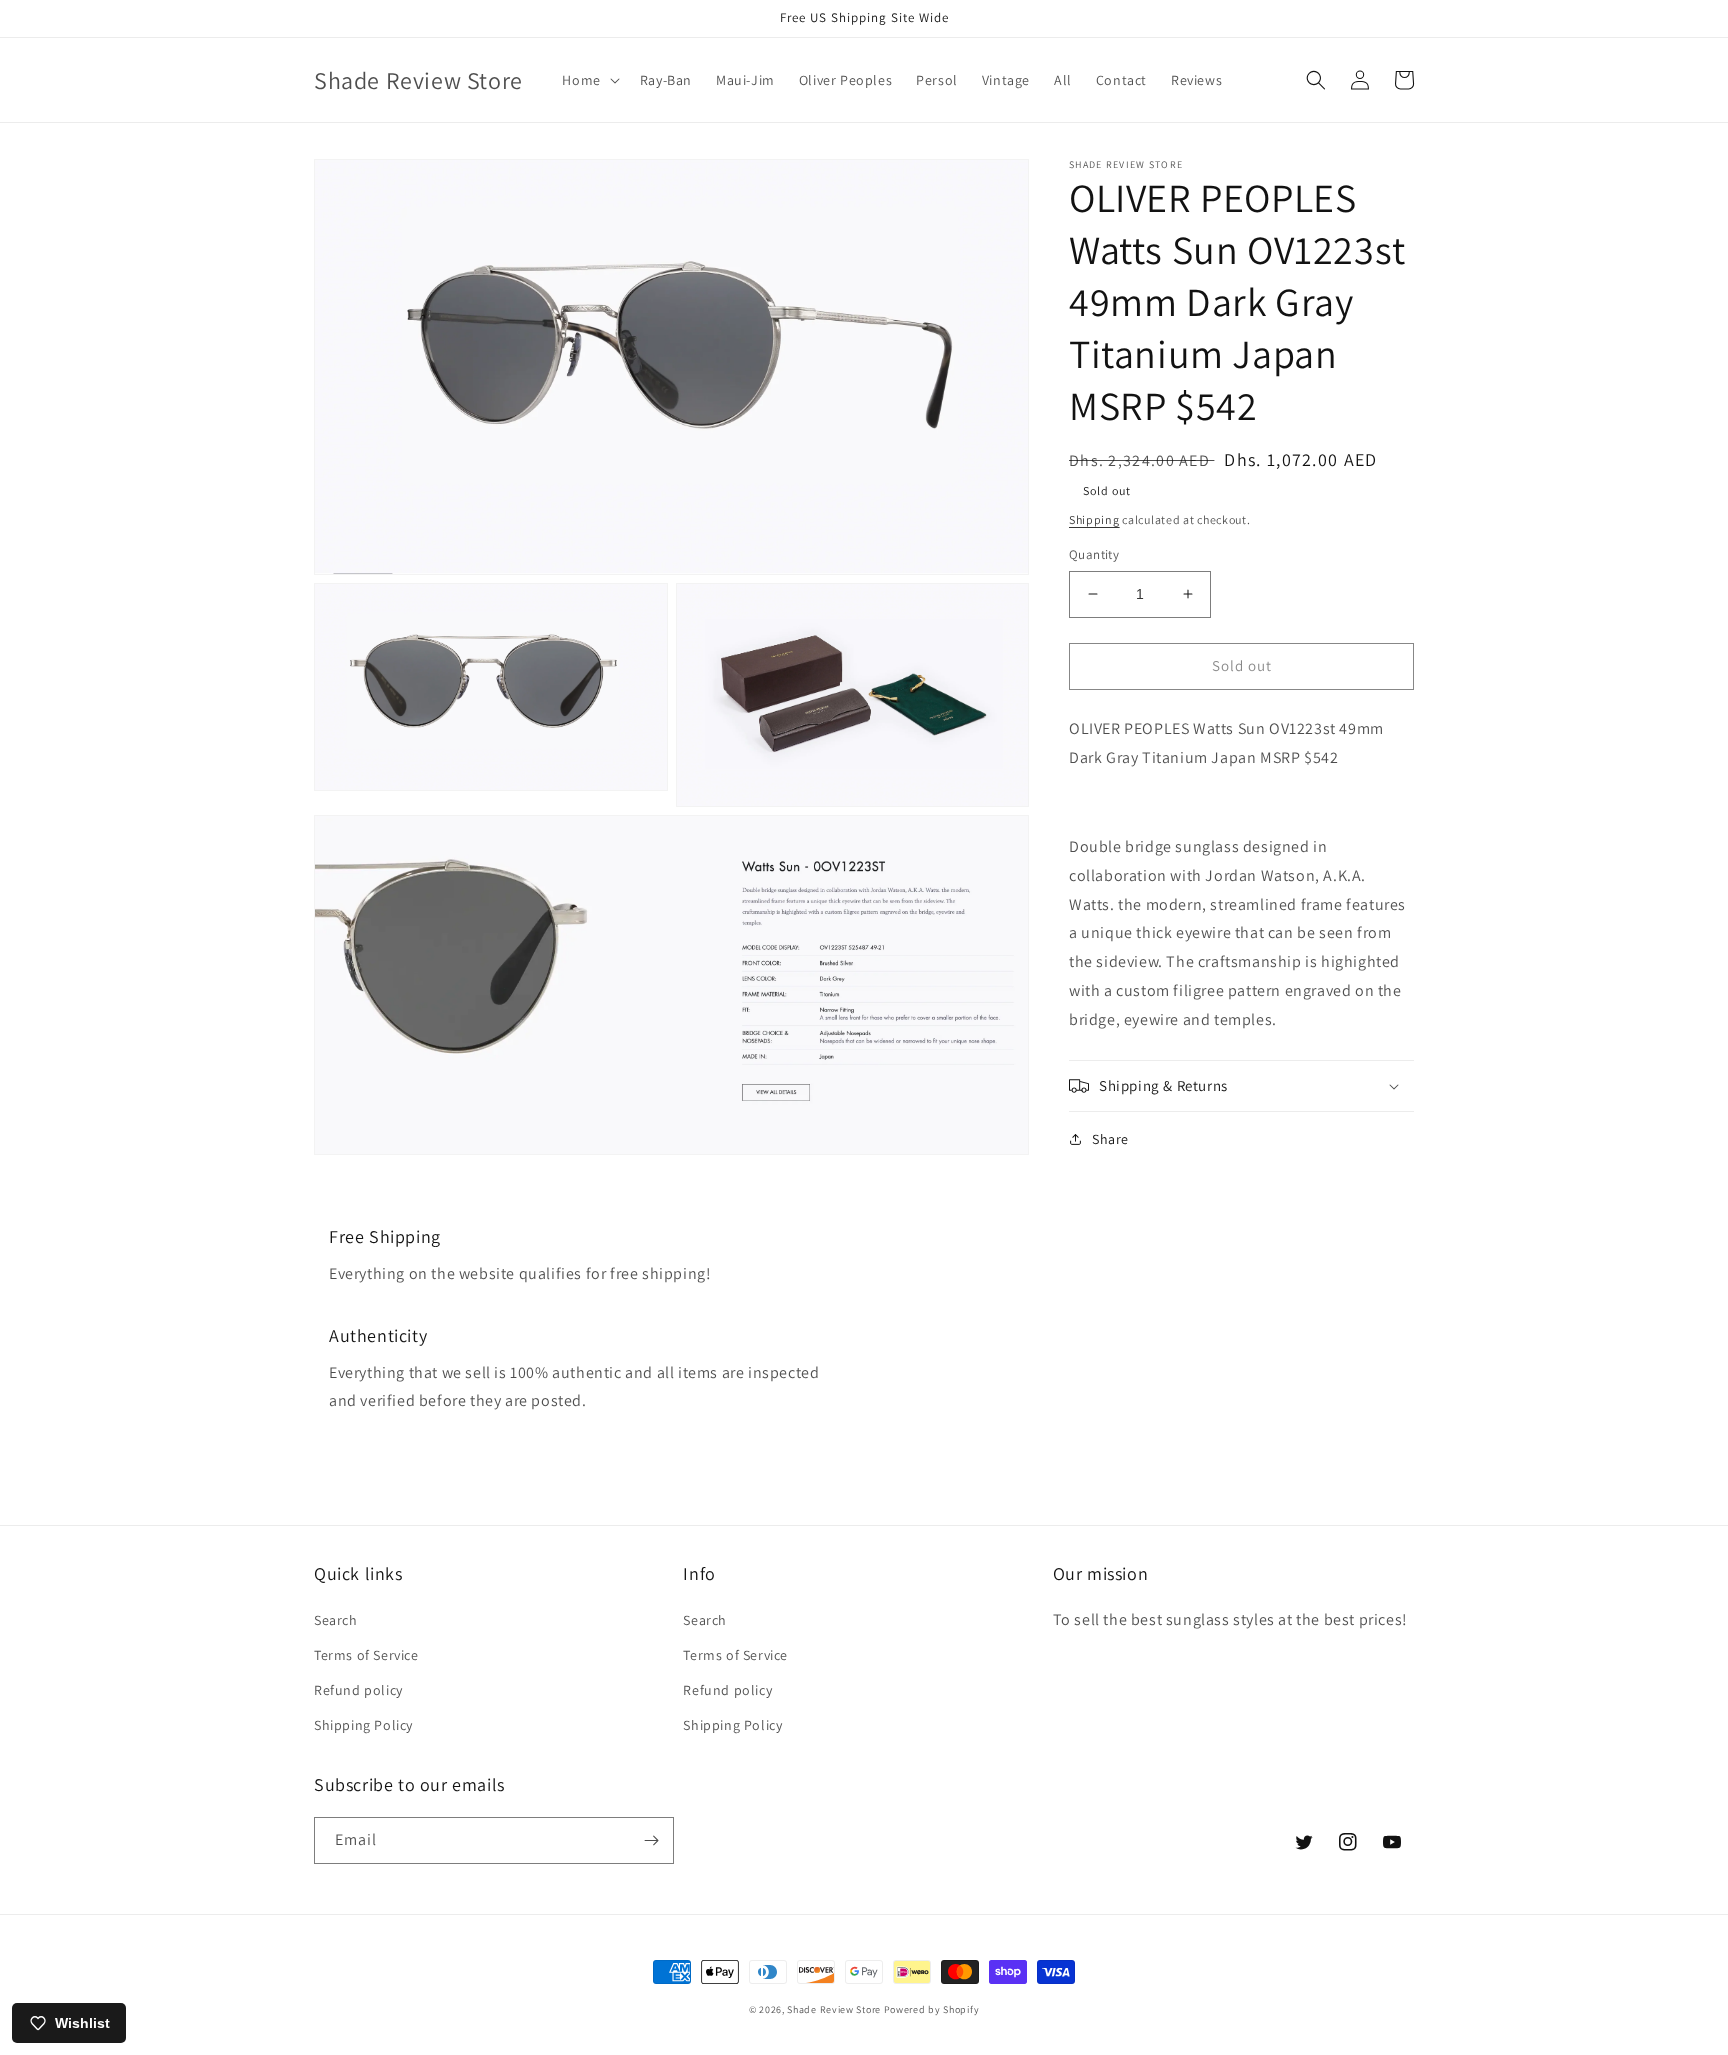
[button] (588, 80)
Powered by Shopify (932, 2009)
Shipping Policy (363, 1725)
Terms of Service (366, 1655)
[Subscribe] (651, 1840)
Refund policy (358, 1690)
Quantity (1094, 554)
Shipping (1094, 519)
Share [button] (1110, 1139)
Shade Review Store (834, 2009)
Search (336, 1620)
